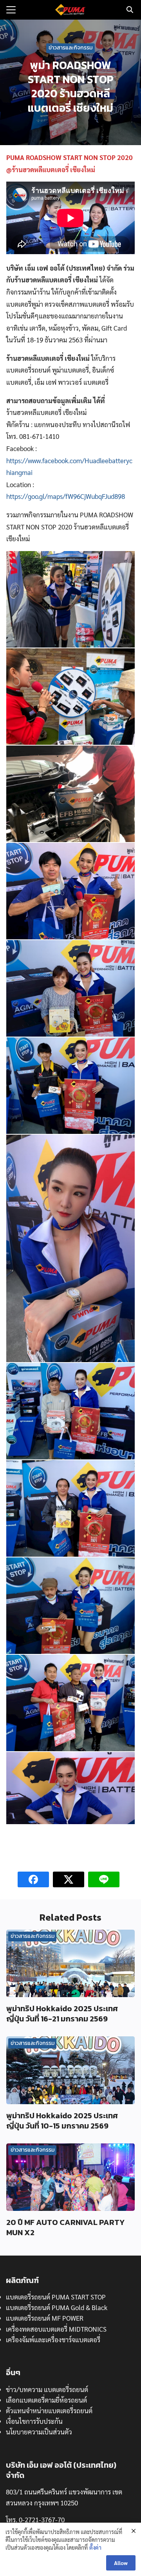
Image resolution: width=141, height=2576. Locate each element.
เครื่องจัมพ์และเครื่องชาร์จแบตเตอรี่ (53, 2340)
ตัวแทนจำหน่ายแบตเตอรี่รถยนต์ (49, 2410)
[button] (70, 599)
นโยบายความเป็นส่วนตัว (39, 2432)
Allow (121, 2563)
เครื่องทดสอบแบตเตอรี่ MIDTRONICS (56, 2329)
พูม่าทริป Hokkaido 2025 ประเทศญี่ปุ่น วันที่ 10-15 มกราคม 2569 (62, 2121)
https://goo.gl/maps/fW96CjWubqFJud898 (66, 496)
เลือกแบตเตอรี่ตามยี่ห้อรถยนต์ (46, 2400)
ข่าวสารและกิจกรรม (70, 48)
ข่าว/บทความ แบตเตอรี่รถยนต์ (47, 2389)
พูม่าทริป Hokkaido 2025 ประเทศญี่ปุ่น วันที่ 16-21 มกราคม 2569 (62, 2014)
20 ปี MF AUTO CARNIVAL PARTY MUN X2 (65, 2227)
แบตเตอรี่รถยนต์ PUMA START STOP (56, 2297)
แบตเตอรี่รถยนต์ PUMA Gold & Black (57, 2307)
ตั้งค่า (95, 2547)
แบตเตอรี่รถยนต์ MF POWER (45, 2318)
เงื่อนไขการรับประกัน (34, 2421)
